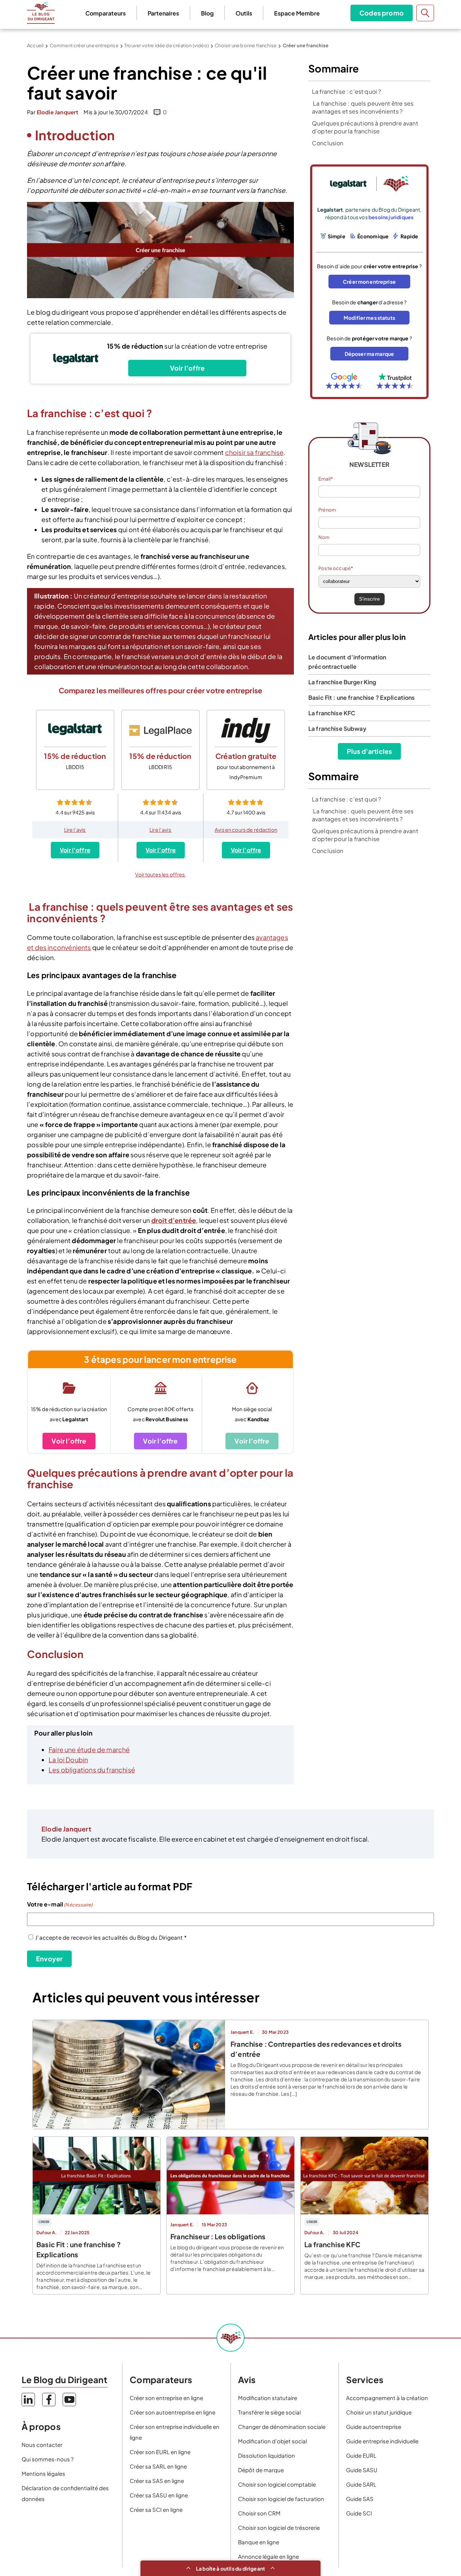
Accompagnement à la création (387, 2398)
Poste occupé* (336, 568)
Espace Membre (297, 13)
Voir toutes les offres (160, 874)
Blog (207, 13)
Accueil (35, 45)
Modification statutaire (268, 2398)
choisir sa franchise (254, 452)
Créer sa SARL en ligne (158, 2466)
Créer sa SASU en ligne (159, 2495)
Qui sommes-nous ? (48, 2459)
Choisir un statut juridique (379, 2412)
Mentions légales (43, 2473)
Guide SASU (362, 2470)
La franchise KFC (332, 713)
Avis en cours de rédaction (246, 830)
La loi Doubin (68, 1760)
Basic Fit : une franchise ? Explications (362, 697)
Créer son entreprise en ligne (166, 2398)
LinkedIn (28, 2400)
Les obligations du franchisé (92, 1770)
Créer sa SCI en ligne (156, 2509)
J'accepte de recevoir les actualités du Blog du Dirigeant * (111, 1937)
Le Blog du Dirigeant (41, 13)
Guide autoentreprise (374, 2427)
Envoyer (49, 1959)
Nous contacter (42, 2445)
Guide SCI (359, 2513)
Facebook (49, 2400)
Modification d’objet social (272, 2441)
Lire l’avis (75, 830)
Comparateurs (106, 13)
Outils (244, 13)
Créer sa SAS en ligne (157, 2481)
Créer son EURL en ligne (160, 2452)
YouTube (69, 2400)
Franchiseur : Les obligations (218, 2236)
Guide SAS (360, 2499)
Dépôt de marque (261, 2470)
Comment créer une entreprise (84, 45)
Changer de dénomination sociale (282, 2427)
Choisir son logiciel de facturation (281, 2499)
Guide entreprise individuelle (382, 2441)
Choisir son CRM (259, 2513)
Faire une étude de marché (89, 1749)
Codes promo (382, 13)
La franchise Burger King (342, 682)
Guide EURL (361, 2455)
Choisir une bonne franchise (246, 45)
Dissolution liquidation (267, 2455)
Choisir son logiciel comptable (277, 2484)
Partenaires (163, 13)
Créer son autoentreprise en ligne (173, 2412)
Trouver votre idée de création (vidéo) (167, 45)
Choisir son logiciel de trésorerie (279, 2528)
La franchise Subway (337, 728)
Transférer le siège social (269, 2412)
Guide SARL (361, 2484)
